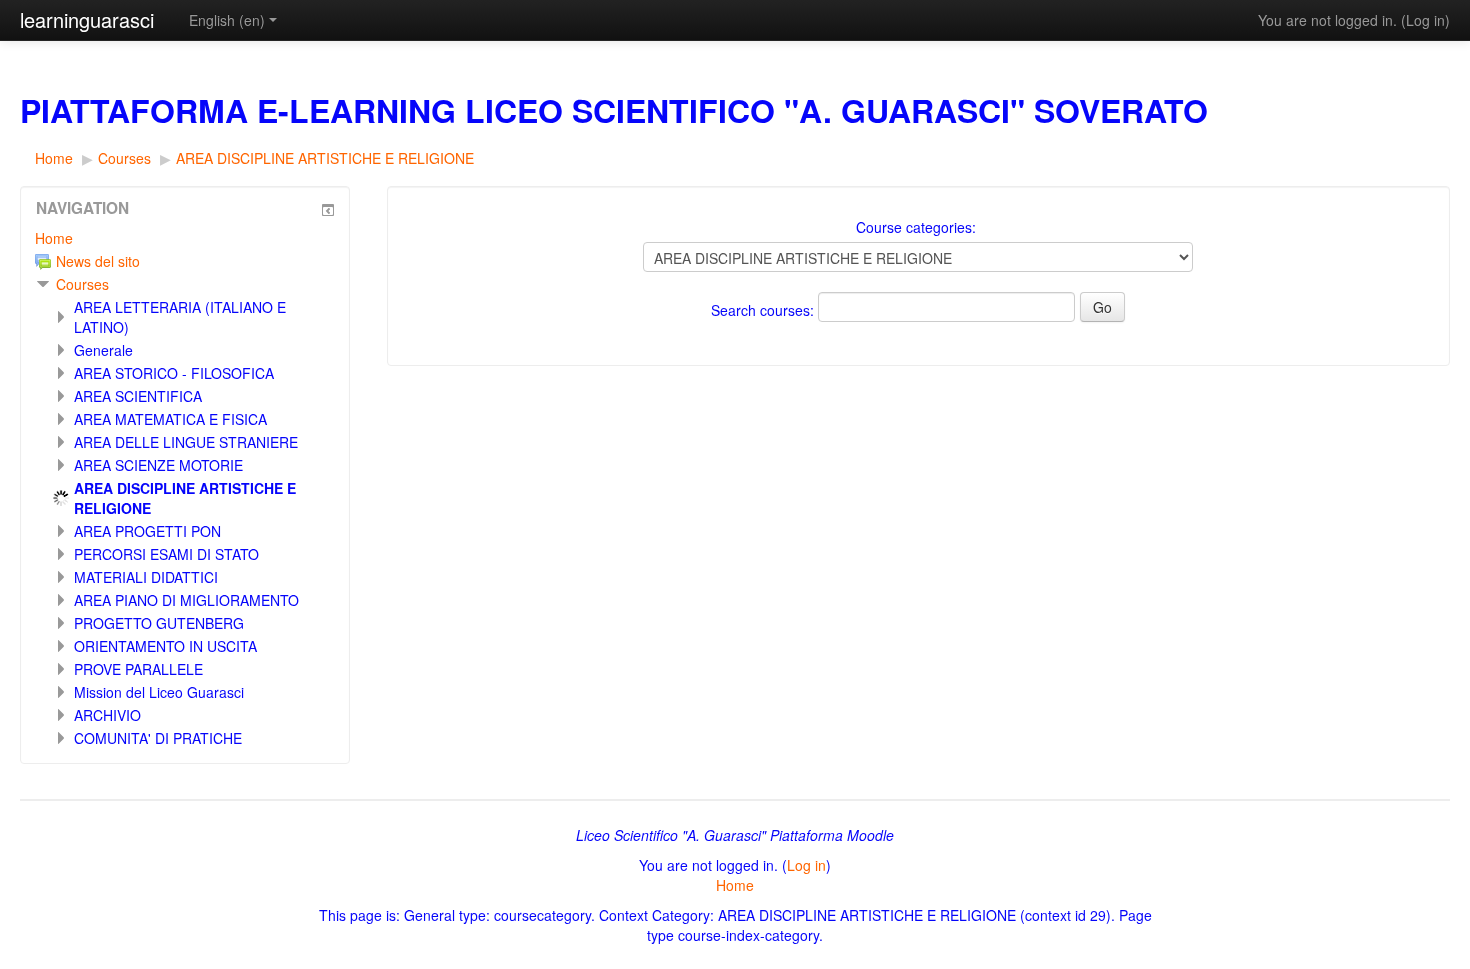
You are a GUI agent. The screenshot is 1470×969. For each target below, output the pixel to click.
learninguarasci (87, 19)
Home (54, 238)
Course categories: (916, 227)
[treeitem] (185, 238)
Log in (1425, 20)
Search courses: (764, 310)
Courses (82, 284)
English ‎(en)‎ (227, 20)
